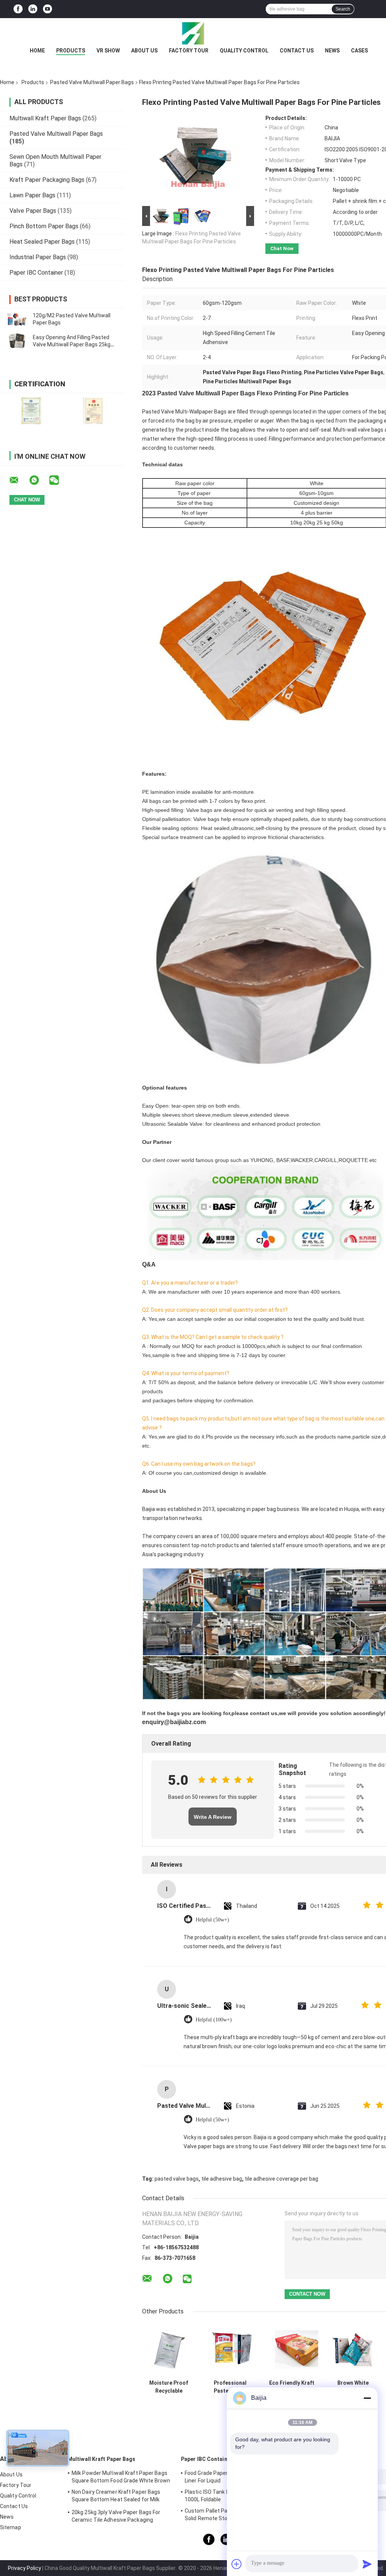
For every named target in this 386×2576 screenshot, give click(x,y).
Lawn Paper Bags (32, 195)
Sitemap (11, 2527)
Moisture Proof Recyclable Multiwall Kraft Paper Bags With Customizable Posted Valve (169, 2387)
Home (37, 51)
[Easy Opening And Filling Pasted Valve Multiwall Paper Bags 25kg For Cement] (17, 341)
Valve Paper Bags (33, 211)
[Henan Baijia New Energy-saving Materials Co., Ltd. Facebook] (18, 9)
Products (71, 51)
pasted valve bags (177, 2179)
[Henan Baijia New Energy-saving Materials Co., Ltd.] (193, 33)
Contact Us (297, 51)
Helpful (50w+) (212, 1920)
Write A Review (213, 1817)
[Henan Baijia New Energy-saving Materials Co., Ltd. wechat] (59, 480)
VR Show (108, 51)
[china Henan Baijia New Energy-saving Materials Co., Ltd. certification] (31, 411)
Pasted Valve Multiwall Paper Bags (92, 82)
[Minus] (367, 2398)
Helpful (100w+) (214, 2020)
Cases (359, 51)
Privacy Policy (25, 2568)
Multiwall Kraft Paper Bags (45, 118)
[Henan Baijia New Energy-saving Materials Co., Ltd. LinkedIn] (33, 9)
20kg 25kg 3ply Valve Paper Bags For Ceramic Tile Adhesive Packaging (116, 2516)
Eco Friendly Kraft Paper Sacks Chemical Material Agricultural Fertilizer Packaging (292, 2387)
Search (343, 9)
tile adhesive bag (222, 2179)
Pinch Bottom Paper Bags (44, 226)
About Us (144, 51)
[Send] (367, 2564)
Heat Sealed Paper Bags (42, 242)
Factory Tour (189, 51)
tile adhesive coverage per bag (281, 2179)
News (332, 51)
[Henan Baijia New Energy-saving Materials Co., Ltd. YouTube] (47, 9)
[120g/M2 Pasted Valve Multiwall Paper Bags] (17, 319)
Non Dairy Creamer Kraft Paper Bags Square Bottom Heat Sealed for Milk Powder (116, 2497)
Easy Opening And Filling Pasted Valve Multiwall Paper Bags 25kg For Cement (72, 344)
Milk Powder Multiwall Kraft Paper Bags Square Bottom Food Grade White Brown (121, 2477)
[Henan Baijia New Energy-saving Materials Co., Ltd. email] (19, 480)
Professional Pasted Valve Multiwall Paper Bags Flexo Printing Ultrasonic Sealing (230, 2387)
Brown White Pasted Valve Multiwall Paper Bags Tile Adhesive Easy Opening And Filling (353, 2387)
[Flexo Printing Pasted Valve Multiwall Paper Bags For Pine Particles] (195, 160)
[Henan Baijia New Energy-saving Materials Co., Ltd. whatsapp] (39, 480)
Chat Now (282, 248)
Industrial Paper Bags (38, 257)
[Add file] (237, 2564)
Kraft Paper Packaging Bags (47, 180)
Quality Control (244, 51)
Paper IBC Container (36, 273)
